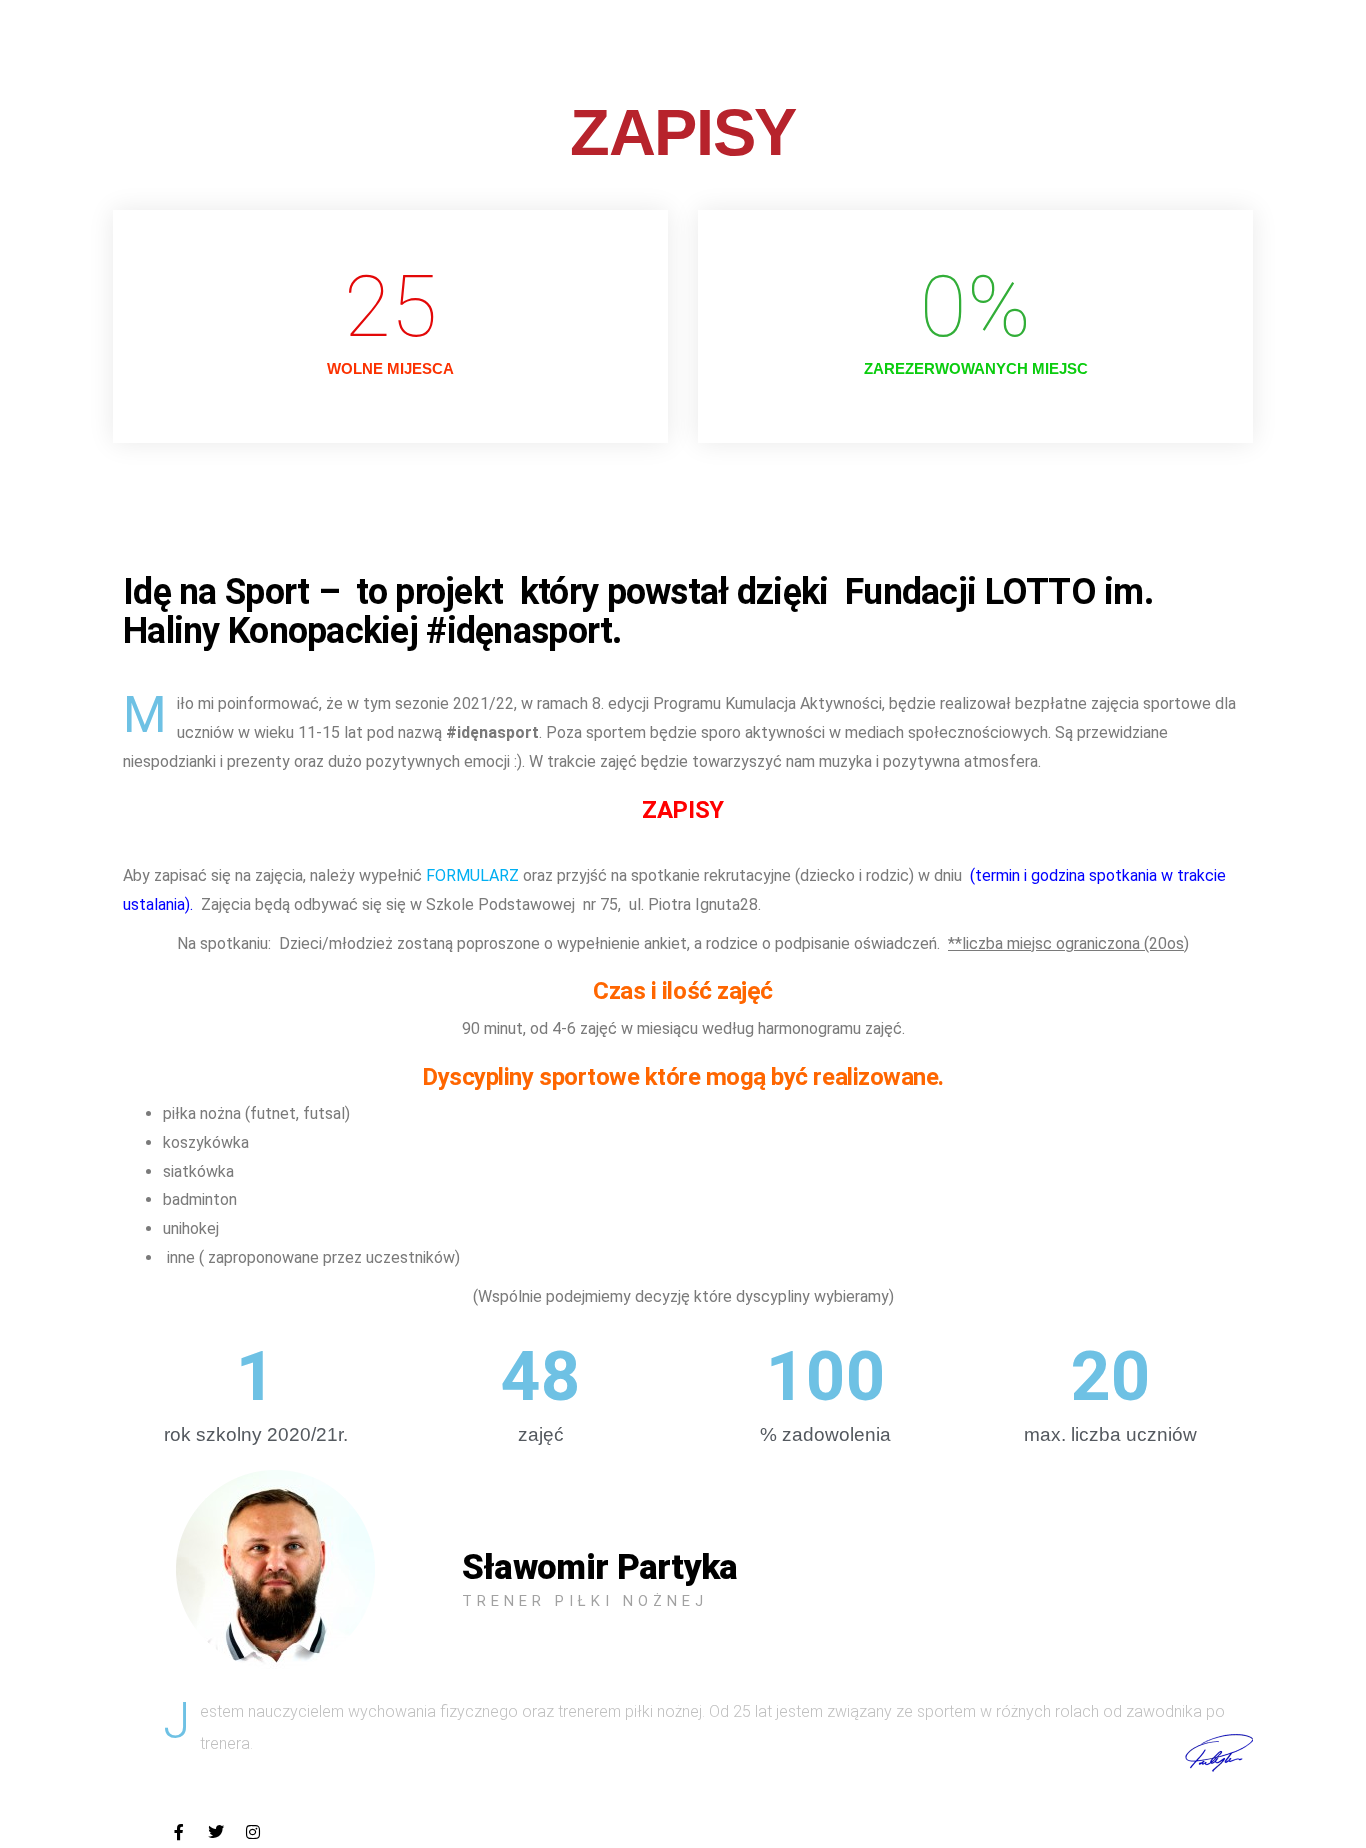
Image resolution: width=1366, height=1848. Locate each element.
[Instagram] (253, 1832)
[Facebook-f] (179, 1832)
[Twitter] (216, 1832)
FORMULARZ (472, 875)
